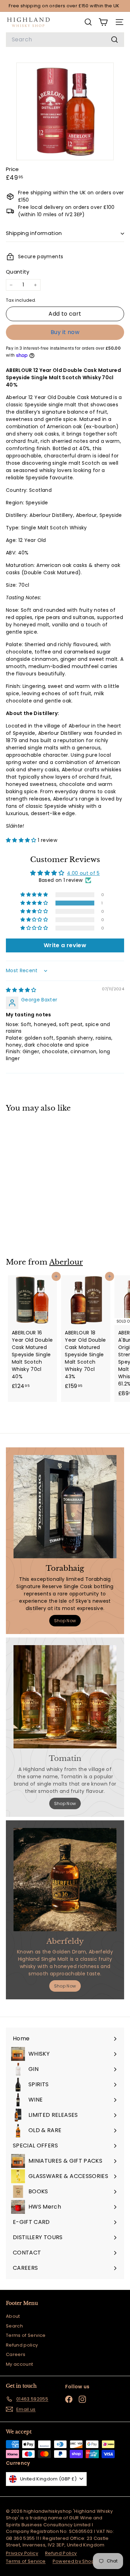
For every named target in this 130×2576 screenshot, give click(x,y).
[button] (22, 840)
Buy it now (65, 332)
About (13, 2316)
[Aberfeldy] (65, 1880)
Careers (16, 2354)
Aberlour (66, 1262)
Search (14, 2326)
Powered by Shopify (76, 2561)
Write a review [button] (65, 945)
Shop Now (65, 1621)
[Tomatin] (65, 1697)
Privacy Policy (22, 2553)
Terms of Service (26, 2335)
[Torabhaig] (65, 1507)
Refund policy (22, 2345)
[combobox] (65, 40)
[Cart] (103, 22)
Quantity (18, 272)
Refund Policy (61, 2553)
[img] (21, 990)
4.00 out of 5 (83, 873)
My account (20, 2364)
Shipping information (34, 233)
